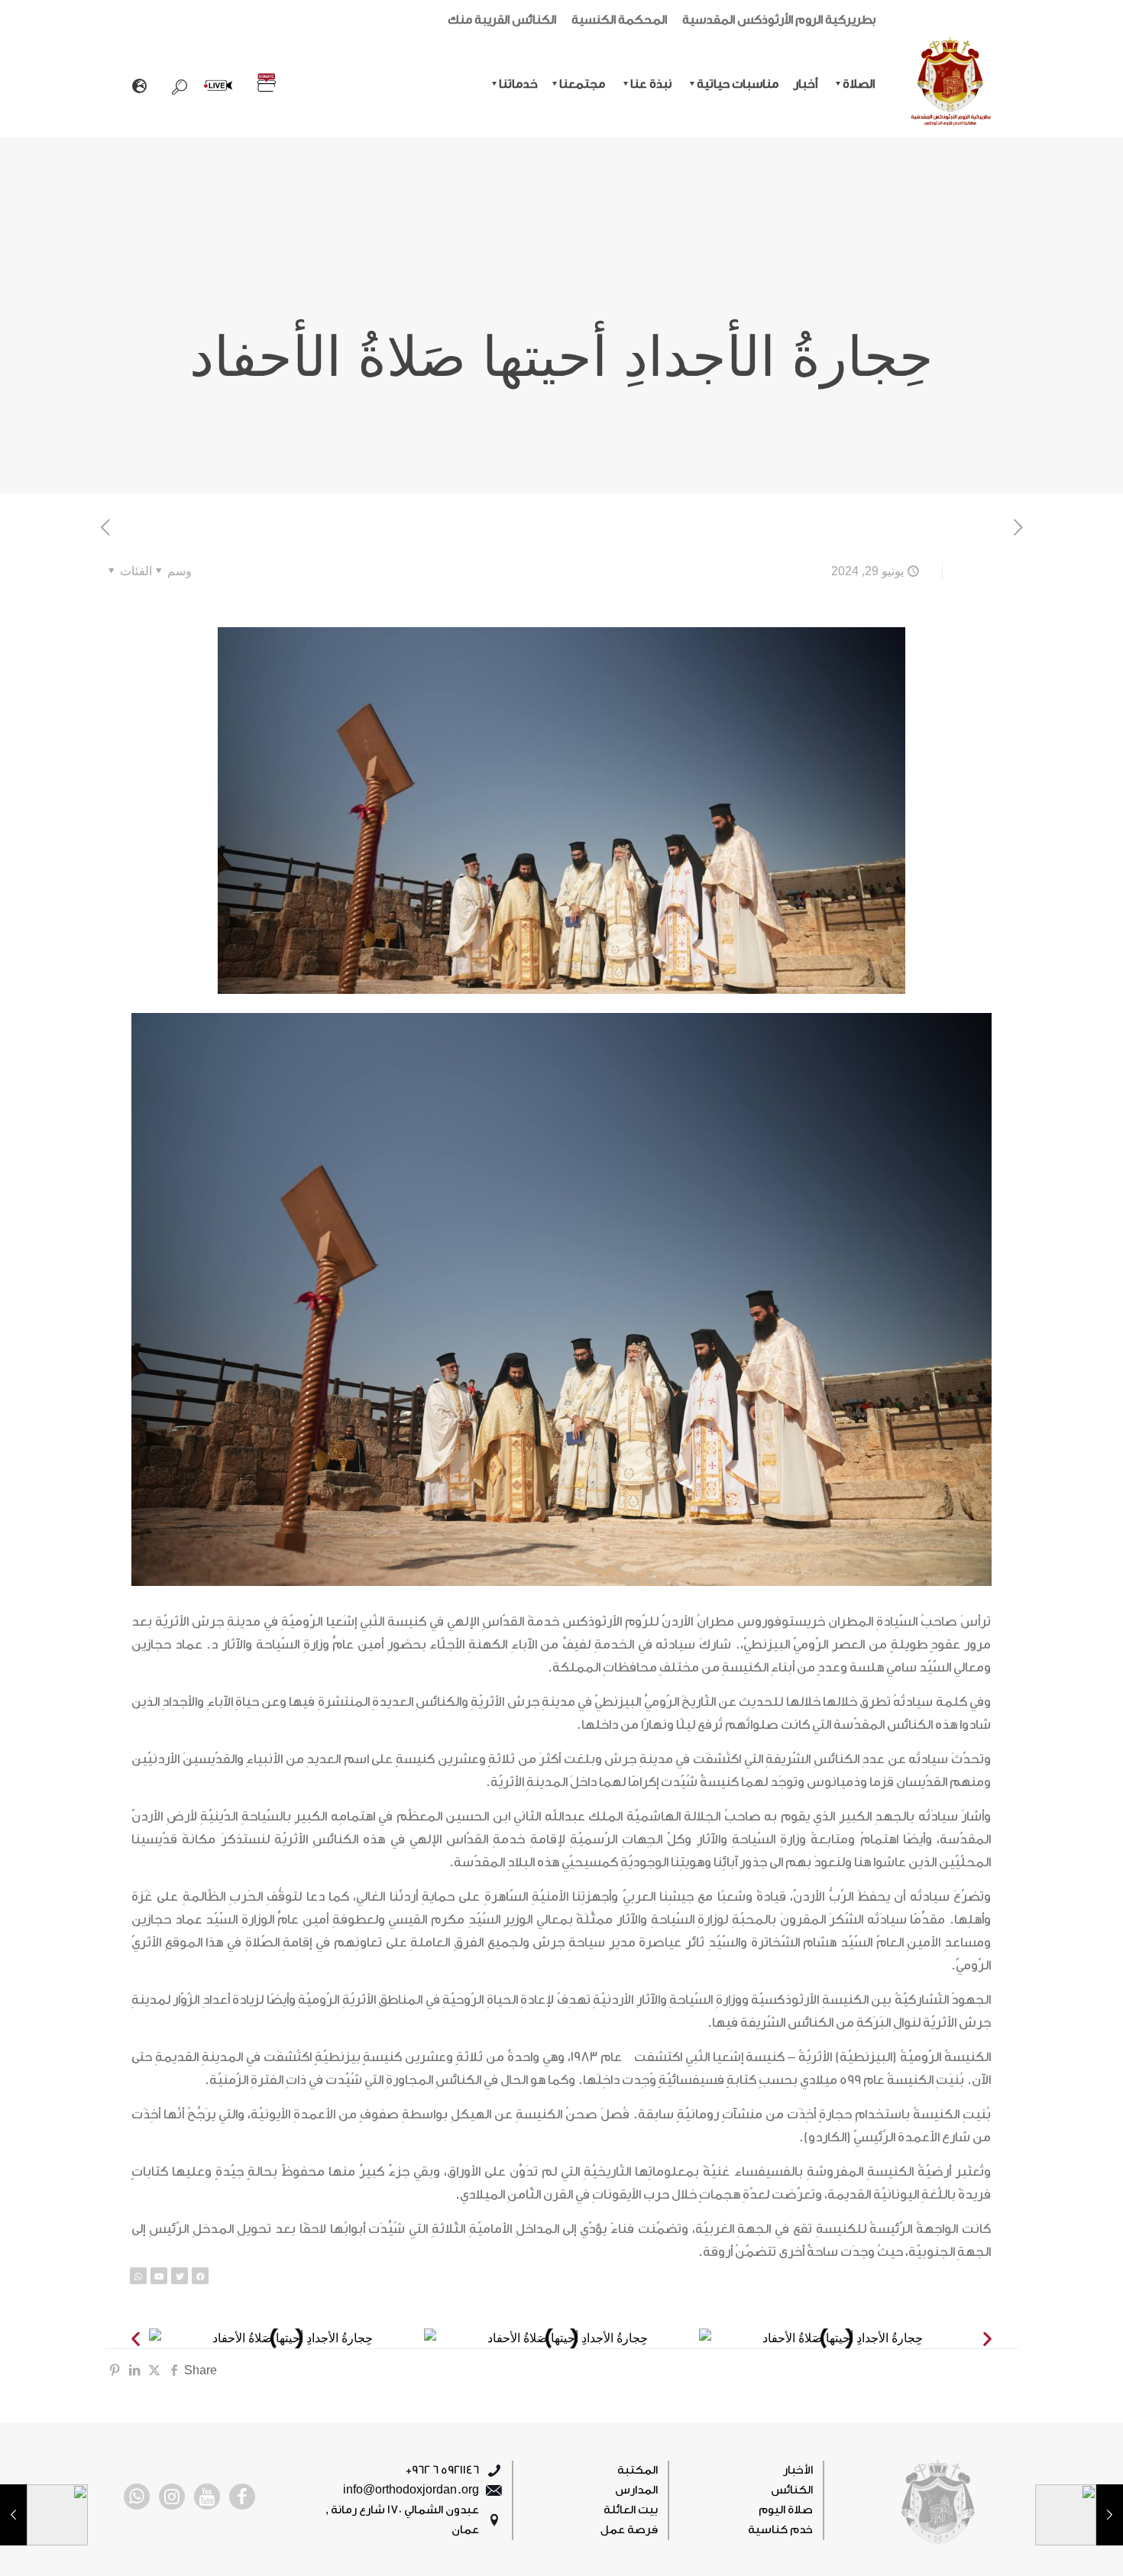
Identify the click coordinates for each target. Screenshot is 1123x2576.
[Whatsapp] (138, 2276)
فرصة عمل (629, 2530)
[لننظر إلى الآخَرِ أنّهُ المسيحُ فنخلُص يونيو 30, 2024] (44, 2515)
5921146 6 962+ (442, 2470)
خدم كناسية (780, 2530)
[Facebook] (200, 2276)
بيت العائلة (631, 2510)
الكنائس (792, 2490)
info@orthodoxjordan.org (411, 2490)
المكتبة (638, 2470)
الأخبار (798, 2470)
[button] (136, 2339)
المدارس (636, 2490)
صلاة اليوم (786, 2510)
